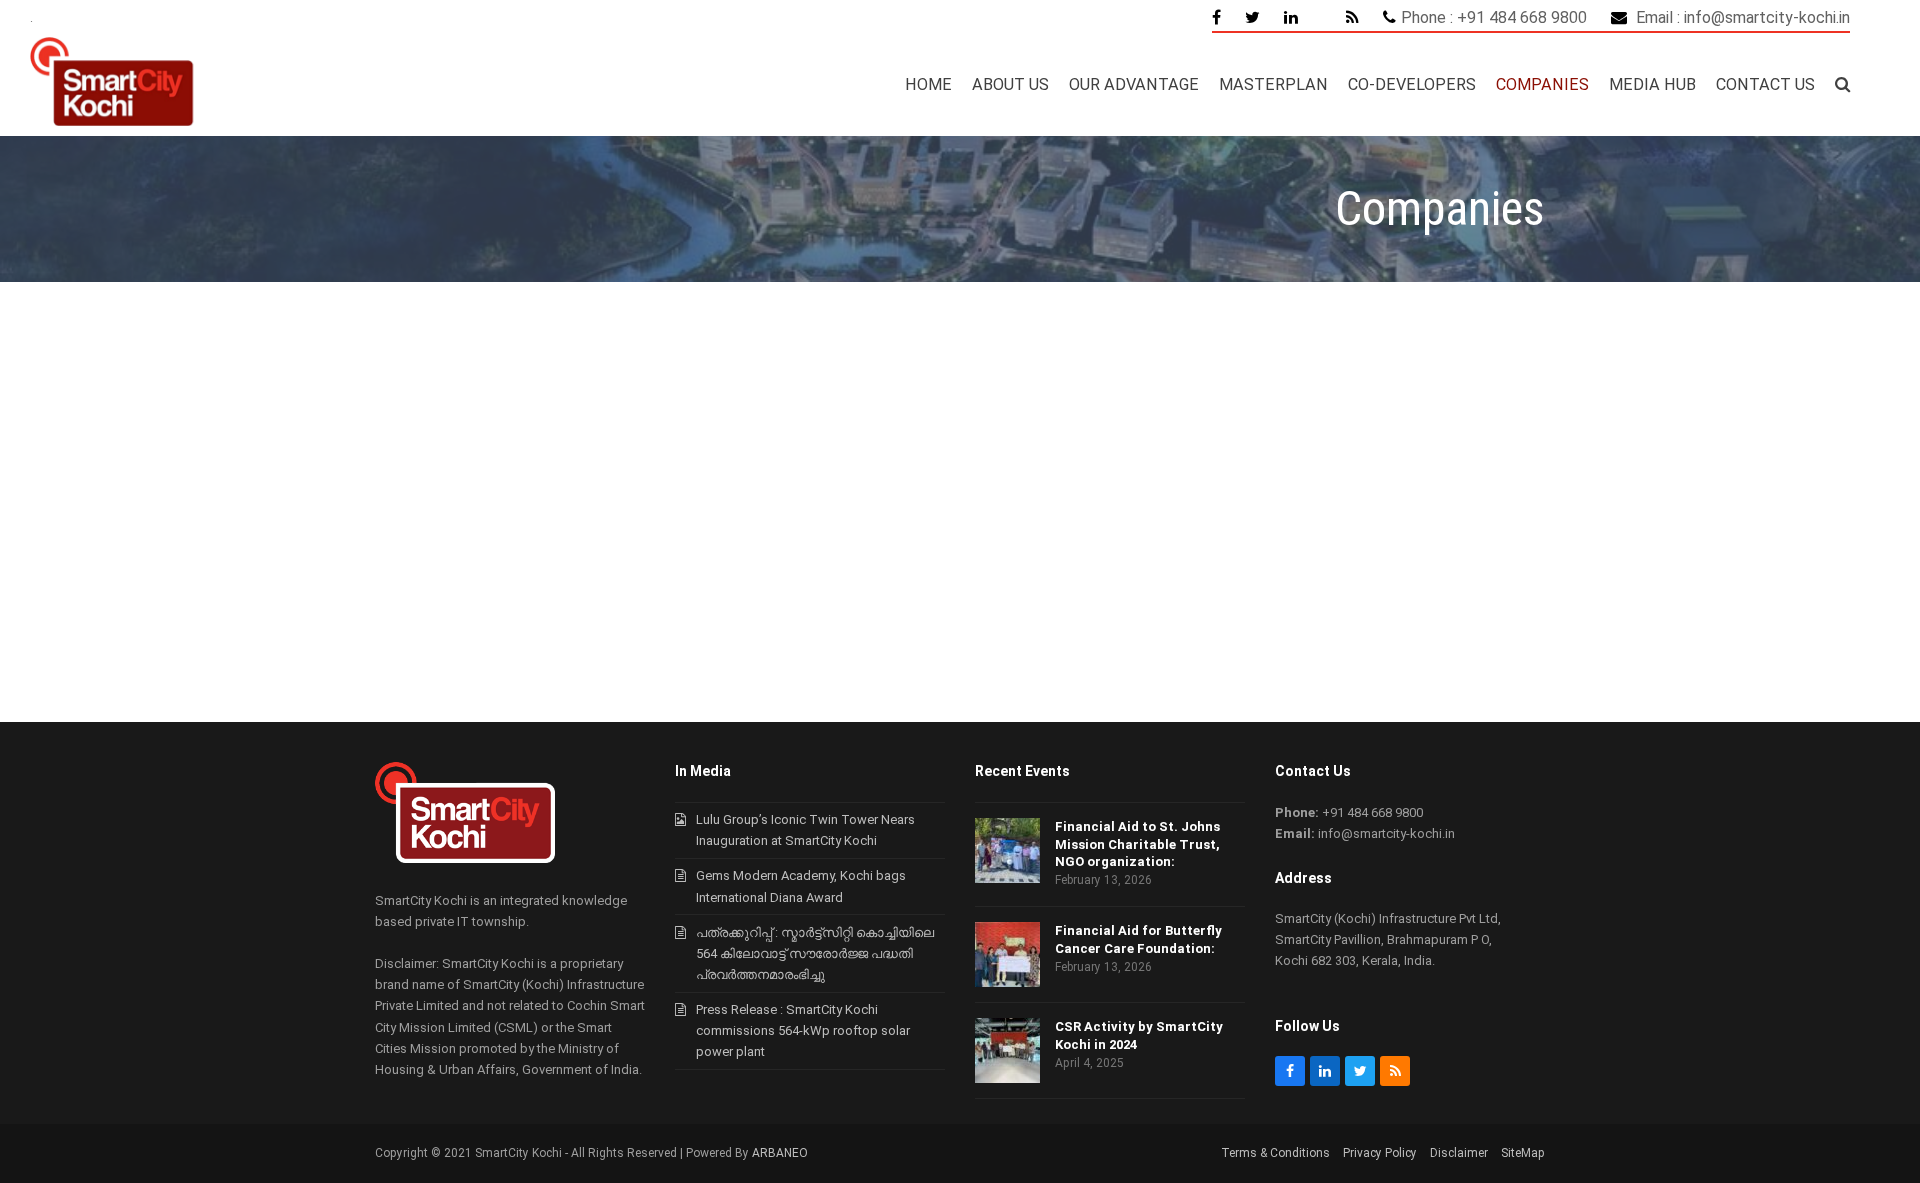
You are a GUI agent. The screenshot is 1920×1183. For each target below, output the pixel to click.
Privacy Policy (1380, 1153)
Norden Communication (159, 606)
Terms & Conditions (1275, 1153)
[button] (1842, 85)
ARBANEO (780, 1153)
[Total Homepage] (465, 858)
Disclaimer (1459, 1153)
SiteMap (1523, 1153)
